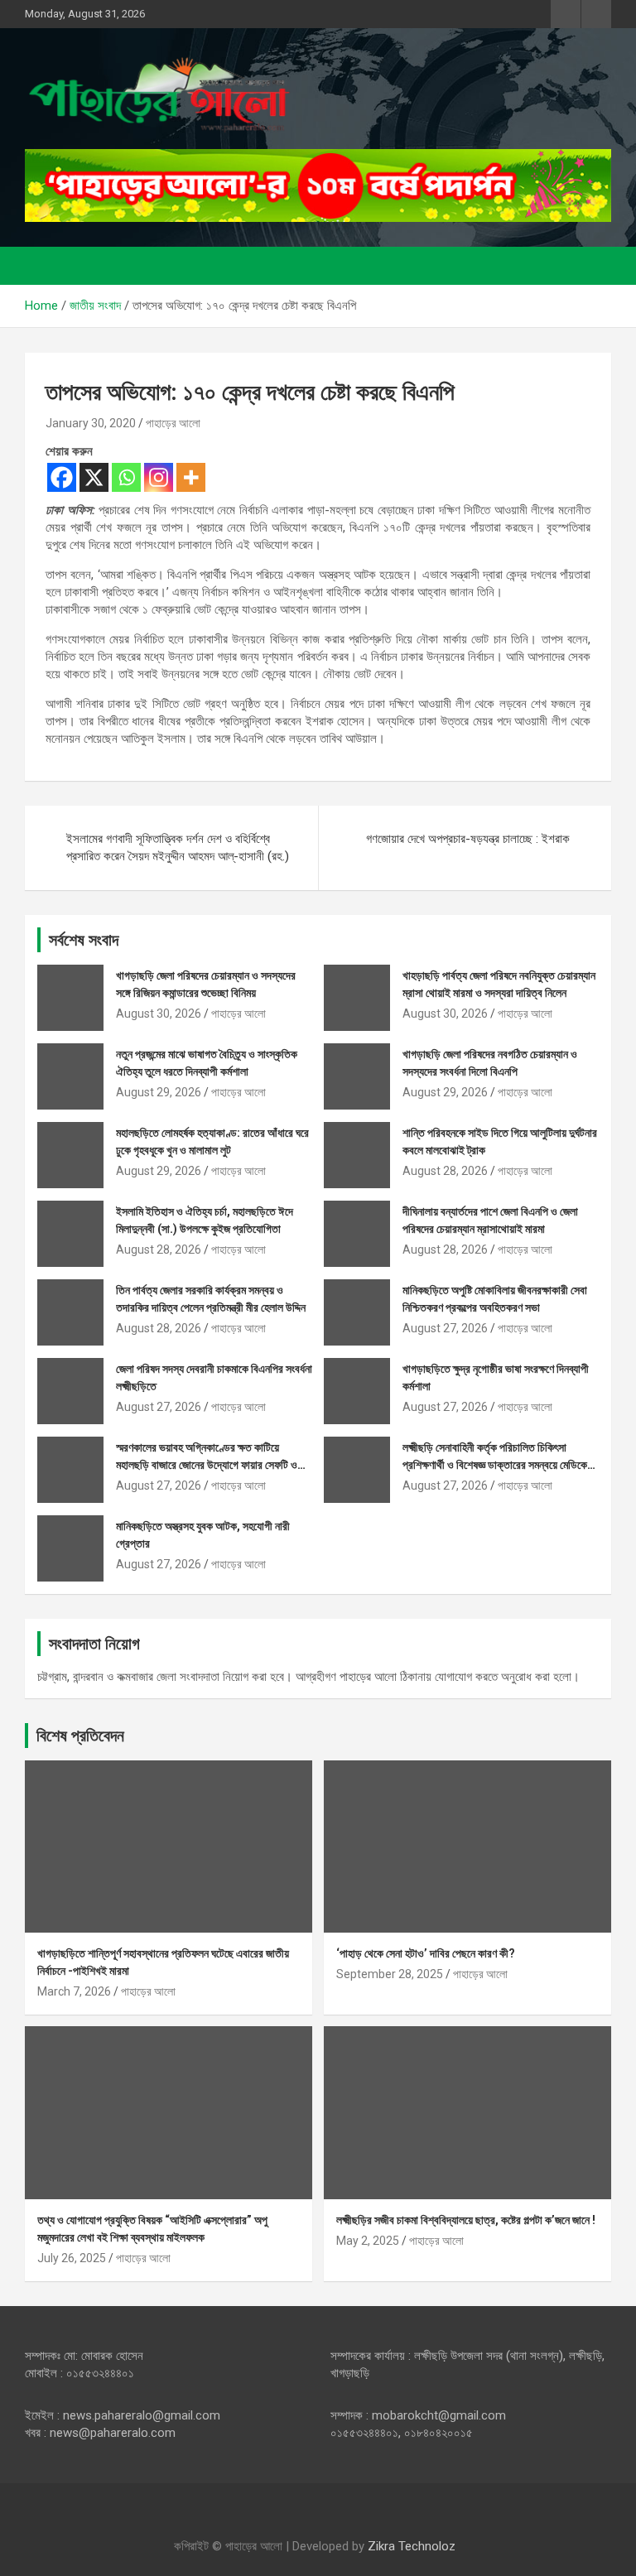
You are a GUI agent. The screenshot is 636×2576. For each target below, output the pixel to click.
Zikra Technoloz (412, 2546)
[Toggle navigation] (46, 266)
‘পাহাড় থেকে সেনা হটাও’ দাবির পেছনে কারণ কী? (426, 1953)
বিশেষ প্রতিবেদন (80, 1736)
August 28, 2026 (445, 1171)
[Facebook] (62, 477)
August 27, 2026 (445, 1328)
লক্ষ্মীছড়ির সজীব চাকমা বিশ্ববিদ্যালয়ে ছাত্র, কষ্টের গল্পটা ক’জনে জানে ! (466, 2220)
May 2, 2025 (368, 2241)
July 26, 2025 (72, 2258)
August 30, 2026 (159, 1014)
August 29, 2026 (159, 1092)
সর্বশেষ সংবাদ (84, 940)
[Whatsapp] (126, 477)
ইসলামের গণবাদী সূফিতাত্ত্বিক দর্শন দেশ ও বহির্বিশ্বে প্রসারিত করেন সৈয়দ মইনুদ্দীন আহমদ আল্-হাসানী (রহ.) (178, 847)
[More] (191, 477)
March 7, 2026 (74, 1991)
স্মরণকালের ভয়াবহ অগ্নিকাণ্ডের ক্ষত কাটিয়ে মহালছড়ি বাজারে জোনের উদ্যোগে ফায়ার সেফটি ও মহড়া (207, 1465)
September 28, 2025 (390, 1974)
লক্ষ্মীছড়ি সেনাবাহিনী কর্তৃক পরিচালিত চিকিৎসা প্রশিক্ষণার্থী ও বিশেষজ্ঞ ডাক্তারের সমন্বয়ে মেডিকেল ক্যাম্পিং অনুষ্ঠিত (498, 1465)
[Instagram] (159, 477)
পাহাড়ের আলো (173, 423)
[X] (94, 477)
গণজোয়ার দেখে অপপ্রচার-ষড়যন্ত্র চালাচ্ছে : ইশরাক (468, 839)
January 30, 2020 (91, 423)
